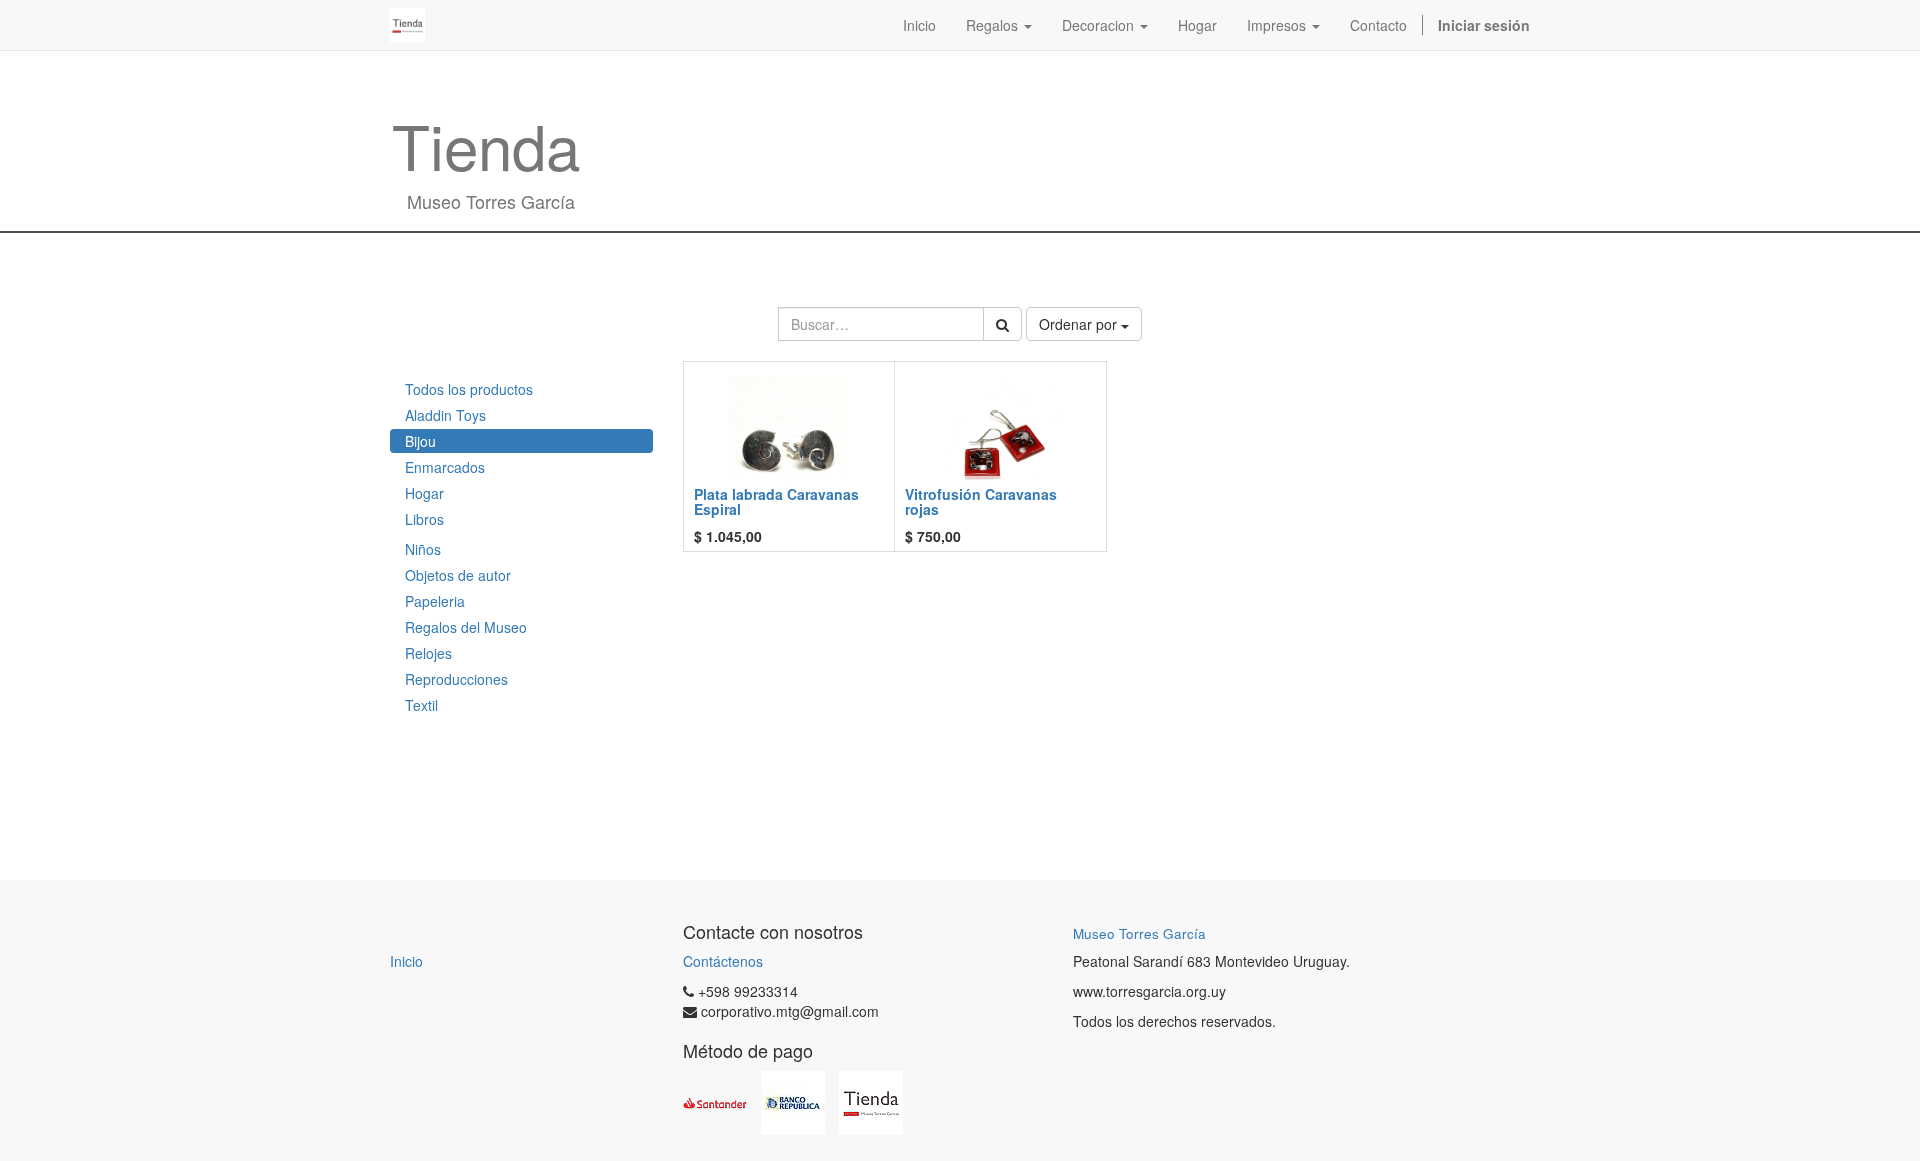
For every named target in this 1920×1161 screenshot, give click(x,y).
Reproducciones (456, 679)
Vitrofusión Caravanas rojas (981, 501)
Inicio (406, 961)
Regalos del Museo (466, 627)
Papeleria (435, 601)
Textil (421, 705)
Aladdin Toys (445, 415)
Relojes (428, 653)
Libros (424, 519)
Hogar (424, 493)
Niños (423, 549)
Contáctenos (723, 961)
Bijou (420, 441)
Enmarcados (445, 467)
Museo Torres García (1139, 933)
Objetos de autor (458, 575)
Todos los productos (469, 389)
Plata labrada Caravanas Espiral (776, 501)
